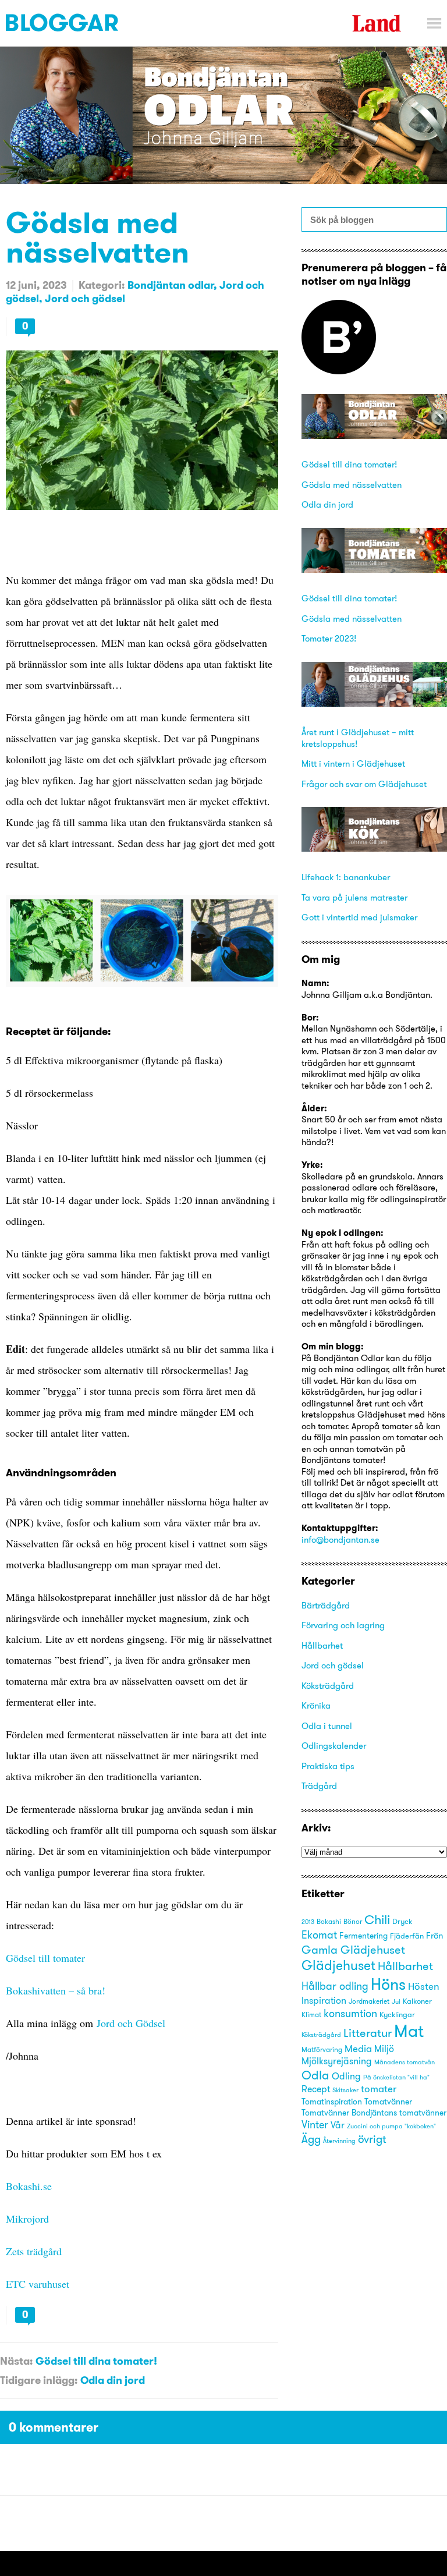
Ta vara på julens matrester (354, 897)
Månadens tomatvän (405, 2062)
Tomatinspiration (332, 2102)
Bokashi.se (29, 2186)
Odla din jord (113, 2380)
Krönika (316, 1705)
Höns (388, 1984)
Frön (434, 1935)
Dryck (402, 1921)
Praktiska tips (328, 1766)
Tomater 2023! (329, 638)
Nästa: (16, 2361)
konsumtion (350, 2013)
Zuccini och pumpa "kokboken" (391, 2126)
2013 (308, 1922)
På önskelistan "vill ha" (396, 2077)
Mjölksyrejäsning (337, 2061)
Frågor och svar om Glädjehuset (364, 784)
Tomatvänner (388, 2102)
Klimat (311, 2015)
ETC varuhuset (38, 2284)
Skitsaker (345, 2090)
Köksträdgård (328, 1686)
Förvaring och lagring (343, 1625)
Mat (409, 2031)
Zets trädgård (34, 2251)
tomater (379, 2089)
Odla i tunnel (327, 1726)
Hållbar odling (335, 1986)
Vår (338, 2125)
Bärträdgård (326, 1605)
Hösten (424, 1986)
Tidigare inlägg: (39, 2380)
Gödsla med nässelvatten (97, 237)
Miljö (384, 2049)
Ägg (311, 2139)
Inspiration (324, 2001)
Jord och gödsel (85, 298)
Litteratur (368, 2033)
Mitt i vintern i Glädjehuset (353, 763)
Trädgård (319, 1786)
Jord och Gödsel (131, 2023)
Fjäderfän (407, 1936)
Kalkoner (417, 2001)
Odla (315, 2075)
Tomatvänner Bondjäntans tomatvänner (374, 2113)
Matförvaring (322, 2050)
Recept (316, 2089)
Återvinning (339, 2141)
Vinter (315, 2125)
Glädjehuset (338, 1965)
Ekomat (319, 1935)
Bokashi (329, 1922)
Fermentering (363, 1936)
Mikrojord (27, 2219)
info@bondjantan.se (340, 1539)
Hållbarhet (322, 1645)
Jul (396, 2002)
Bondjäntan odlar (171, 285)
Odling (346, 2076)
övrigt (372, 2139)
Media (358, 2048)
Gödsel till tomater (45, 1958)
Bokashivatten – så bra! (57, 1990)
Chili (377, 1920)
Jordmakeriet (369, 2001)
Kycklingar (397, 2014)
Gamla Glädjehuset (353, 1949)
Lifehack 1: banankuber (346, 877)
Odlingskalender (334, 1746)
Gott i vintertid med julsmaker (359, 917)
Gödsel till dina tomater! (96, 2361)
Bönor (353, 1921)
